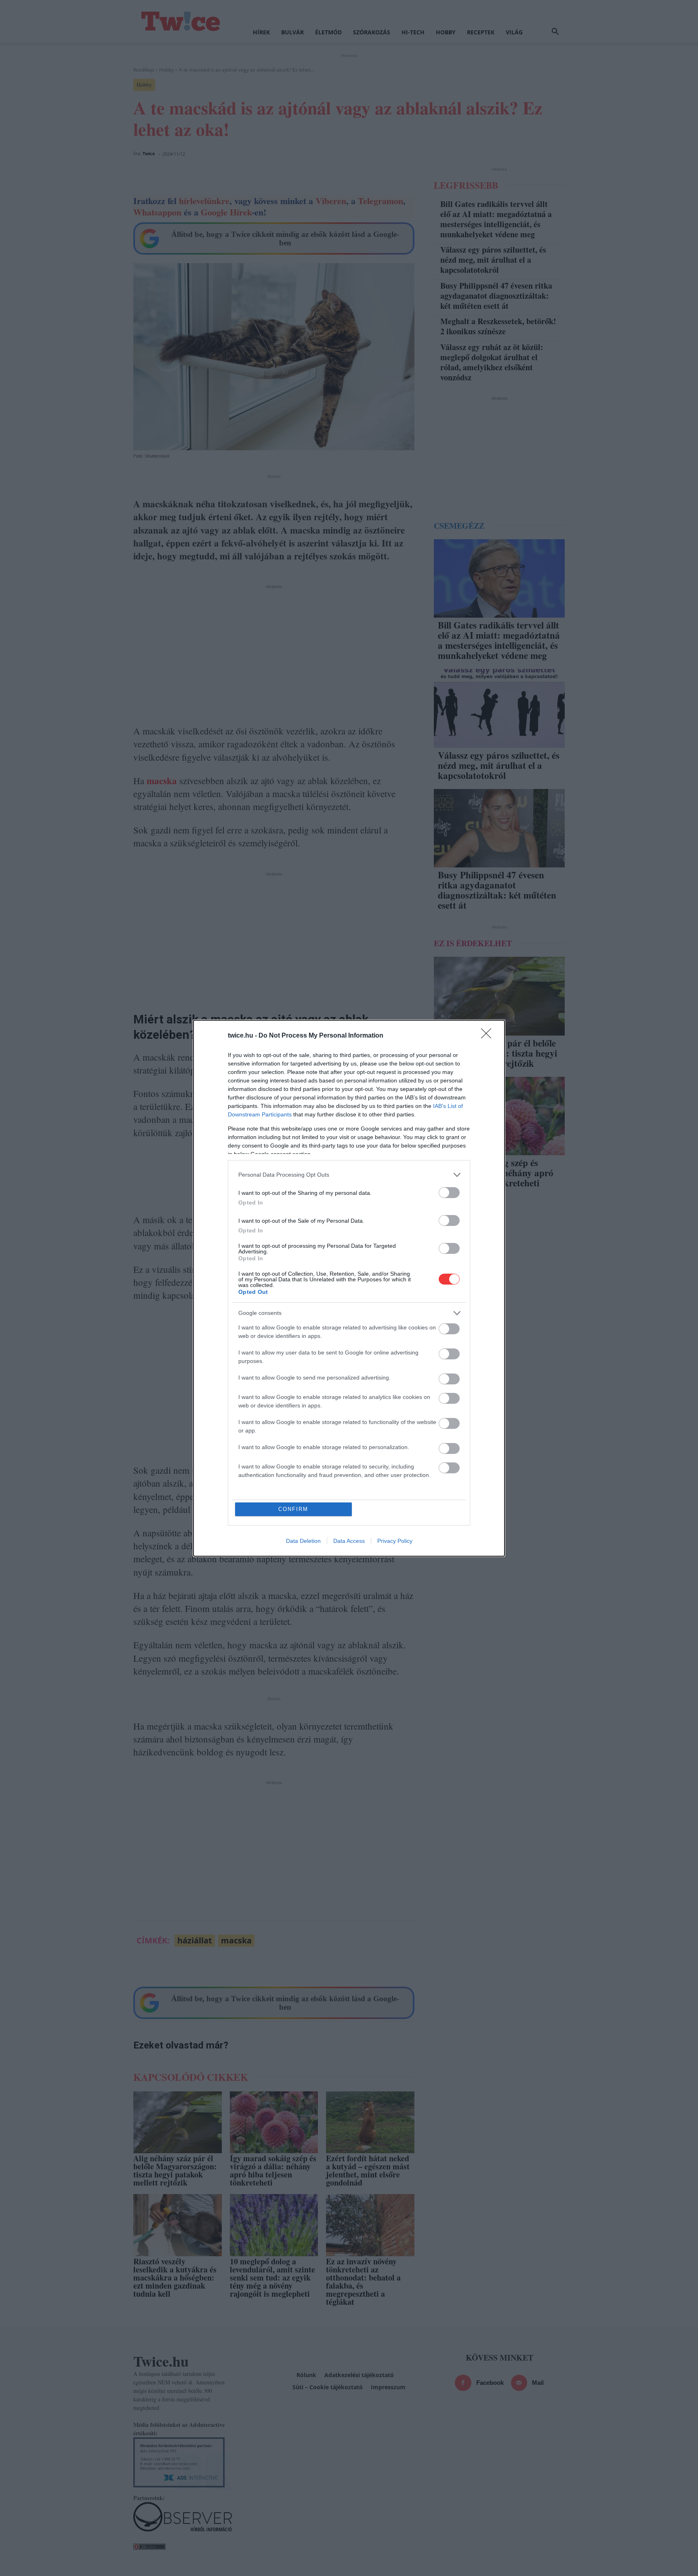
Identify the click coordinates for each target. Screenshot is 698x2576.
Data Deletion (303, 1541)
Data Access (349, 1541)
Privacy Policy (395, 1541)
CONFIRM (293, 1509)
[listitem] (349, 1175)
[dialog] (349, 1288)
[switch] (449, 1193)
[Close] (489, 1036)
